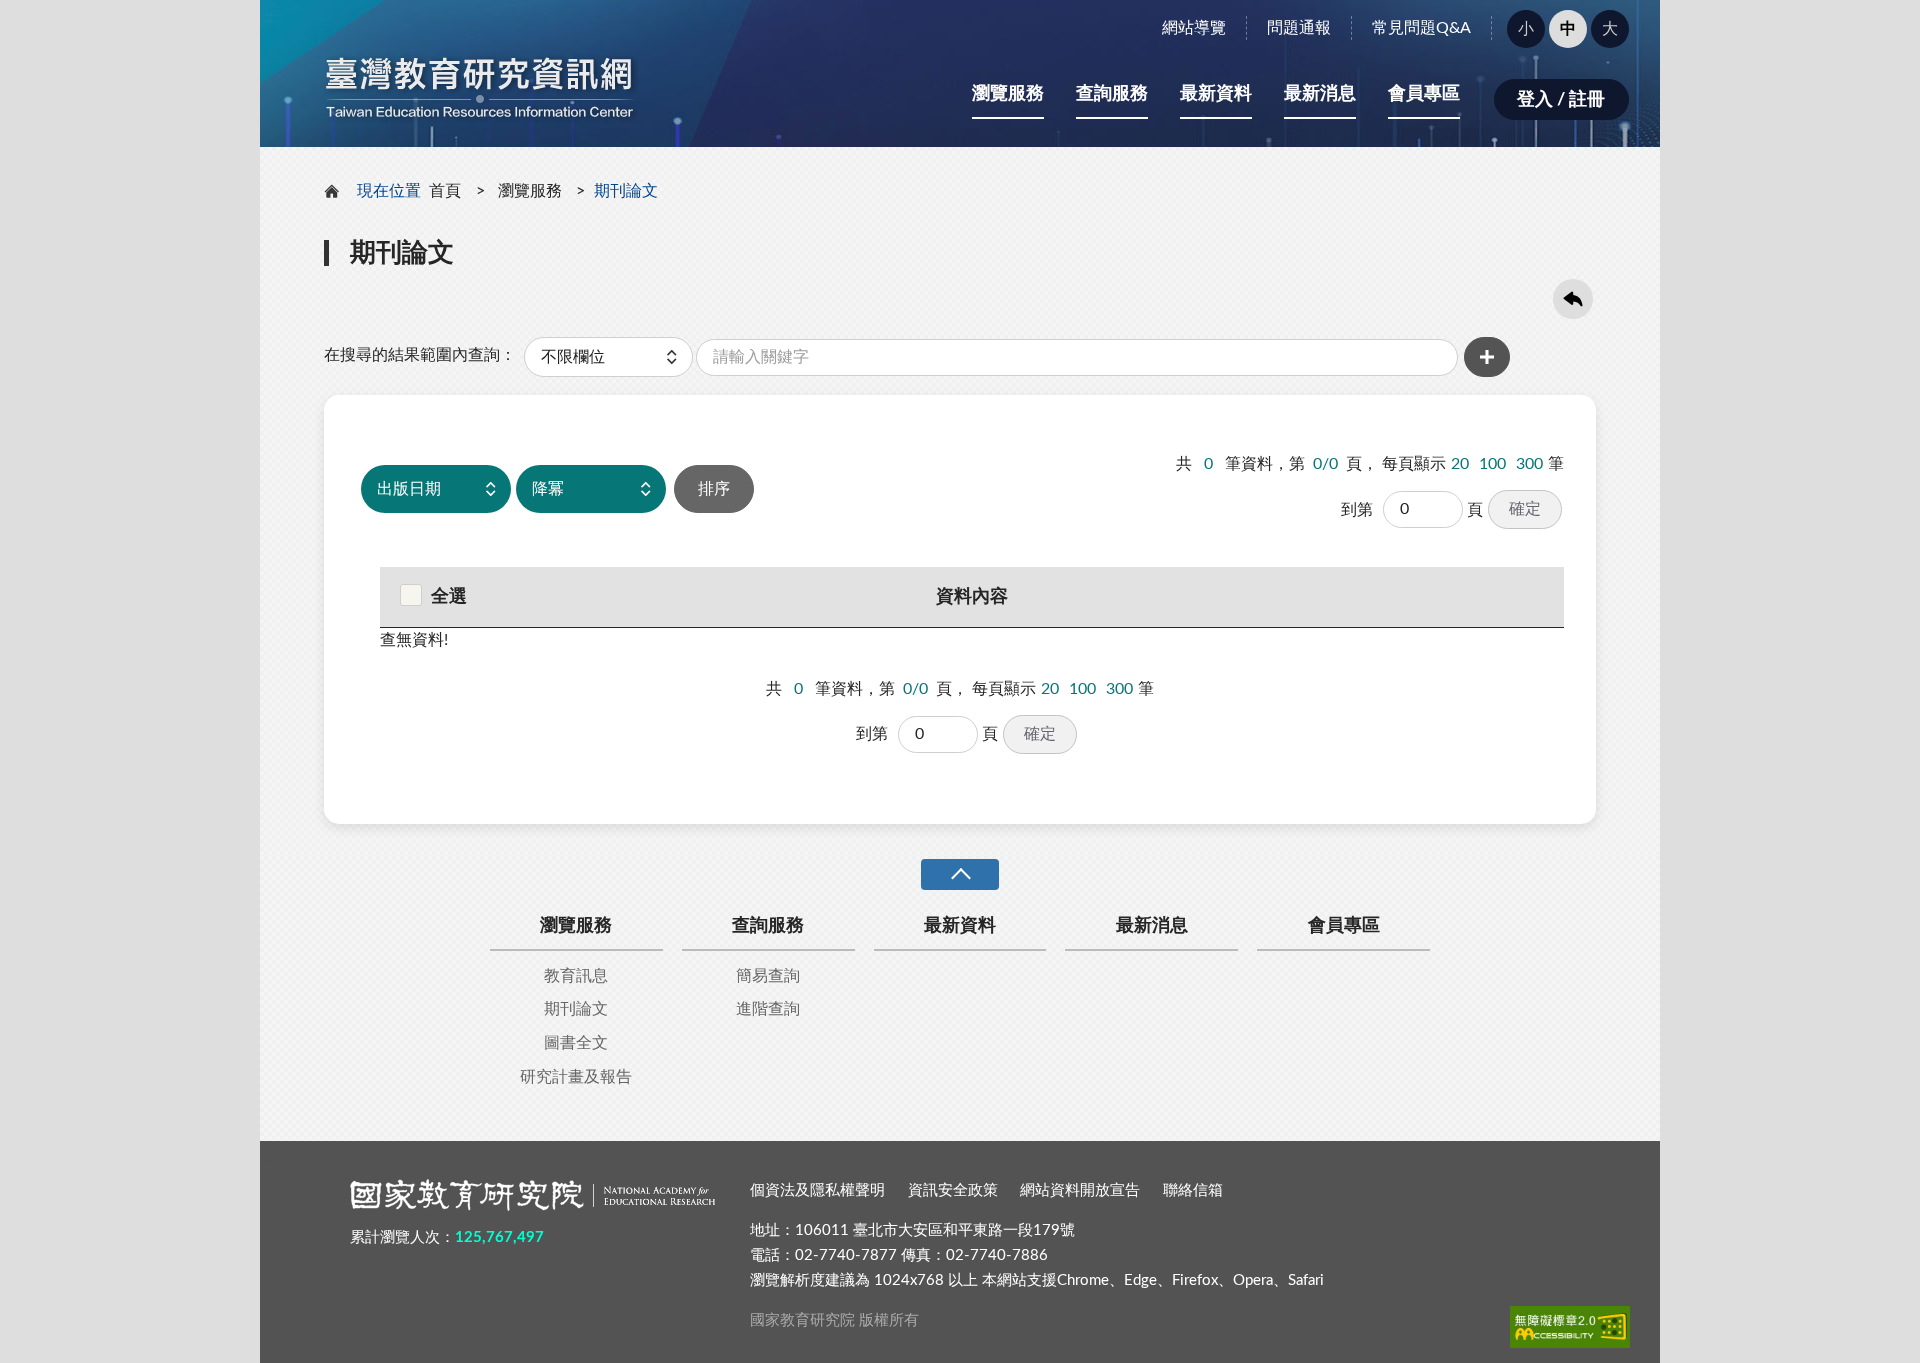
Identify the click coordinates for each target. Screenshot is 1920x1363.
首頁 (445, 191)
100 (1492, 464)
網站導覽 (1194, 28)
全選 (449, 597)
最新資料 (1216, 94)
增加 (1487, 357)
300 (1529, 464)
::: (271, 17)
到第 (1357, 510)
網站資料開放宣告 (1080, 1190)
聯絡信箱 (1193, 1190)
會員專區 (1424, 94)
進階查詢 (768, 1009)
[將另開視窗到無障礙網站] (1570, 1327)
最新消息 (1320, 94)
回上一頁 (1573, 299)
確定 (1525, 509)
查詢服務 (1112, 94)
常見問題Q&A (1421, 28)
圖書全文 (576, 1043)
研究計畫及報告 (576, 1077)
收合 (960, 874)
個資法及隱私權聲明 (817, 1190)
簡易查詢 (768, 976)
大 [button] (1610, 29)
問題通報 (1299, 28)
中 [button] (1568, 29)
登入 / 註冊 (1561, 100)
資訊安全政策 (953, 1190)
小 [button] (1526, 29)
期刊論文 (576, 1009)
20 (1460, 464)
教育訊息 (576, 976)
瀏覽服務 (1008, 94)
